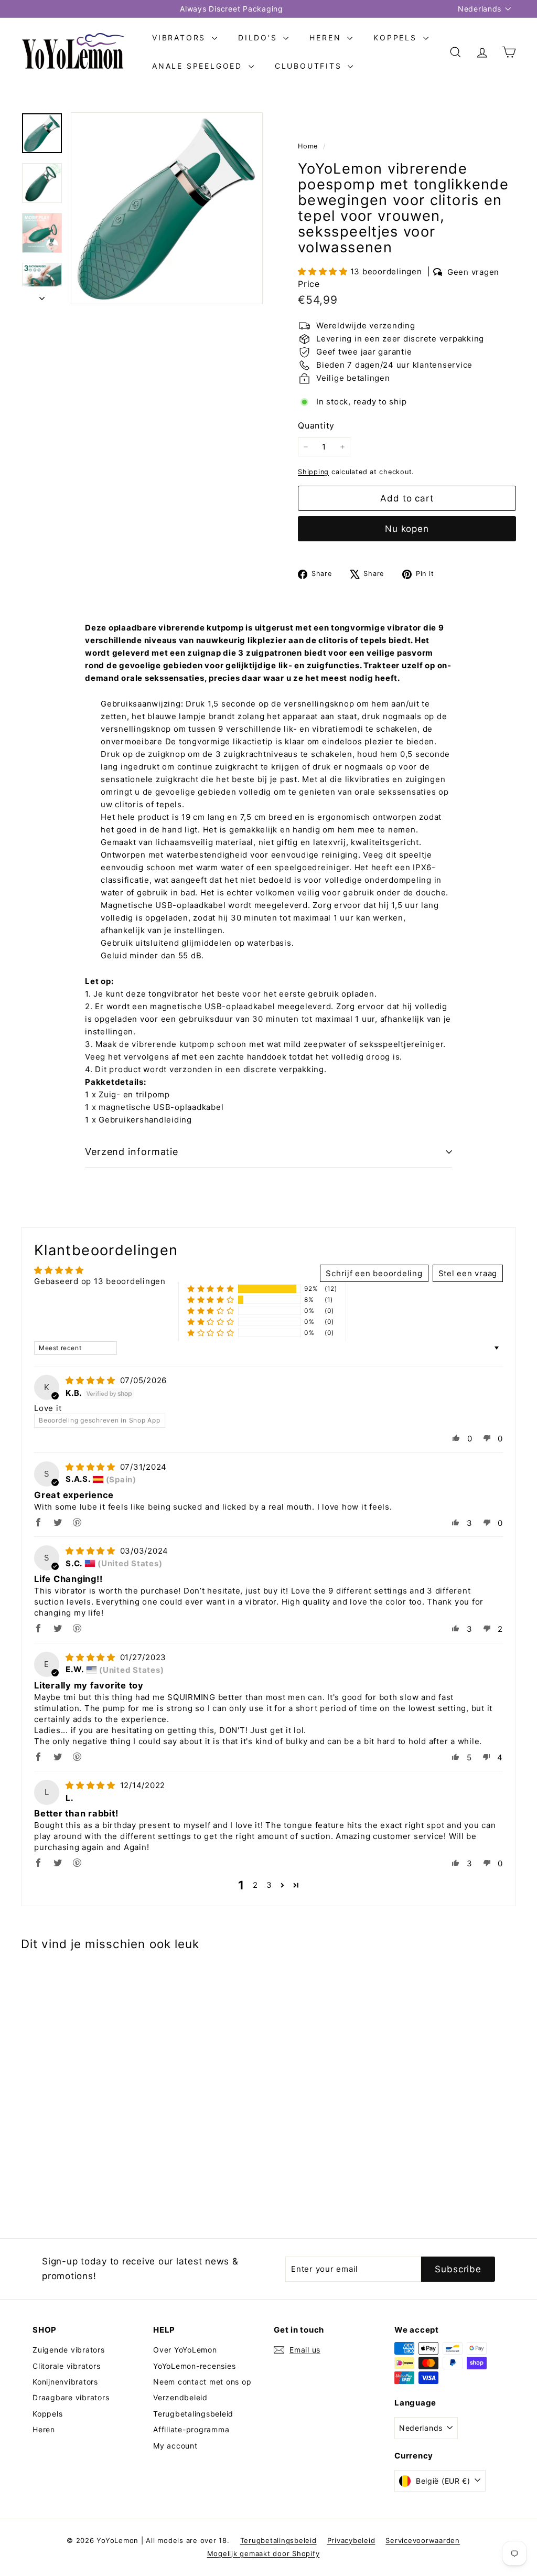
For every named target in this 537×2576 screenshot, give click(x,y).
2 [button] (255, 1885)
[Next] (42, 295)
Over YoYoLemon (185, 2350)
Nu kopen (407, 529)
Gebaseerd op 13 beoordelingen (100, 1281)
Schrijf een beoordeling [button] (374, 1273)
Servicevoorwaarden (423, 2540)
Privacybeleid (351, 2540)
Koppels (397, 38)
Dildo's (259, 38)
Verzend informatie (132, 1152)
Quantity (316, 425)
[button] (324, 271)
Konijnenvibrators (65, 2382)
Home (309, 146)
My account (175, 2446)
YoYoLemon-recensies (194, 2366)
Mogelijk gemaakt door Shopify (264, 2553)
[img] (92, 1380)
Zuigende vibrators (69, 2350)
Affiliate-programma (191, 2429)
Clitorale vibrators (66, 2366)
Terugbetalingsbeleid (193, 2414)
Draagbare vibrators (71, 2397)
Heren (327, 38)
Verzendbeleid (180, 2397)
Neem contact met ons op (202, 2382)
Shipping (313, 472)
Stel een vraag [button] (468, 1273)
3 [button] (269, 1885)
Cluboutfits (310, 66)
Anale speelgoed (199, 66)
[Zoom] (167, 208)
